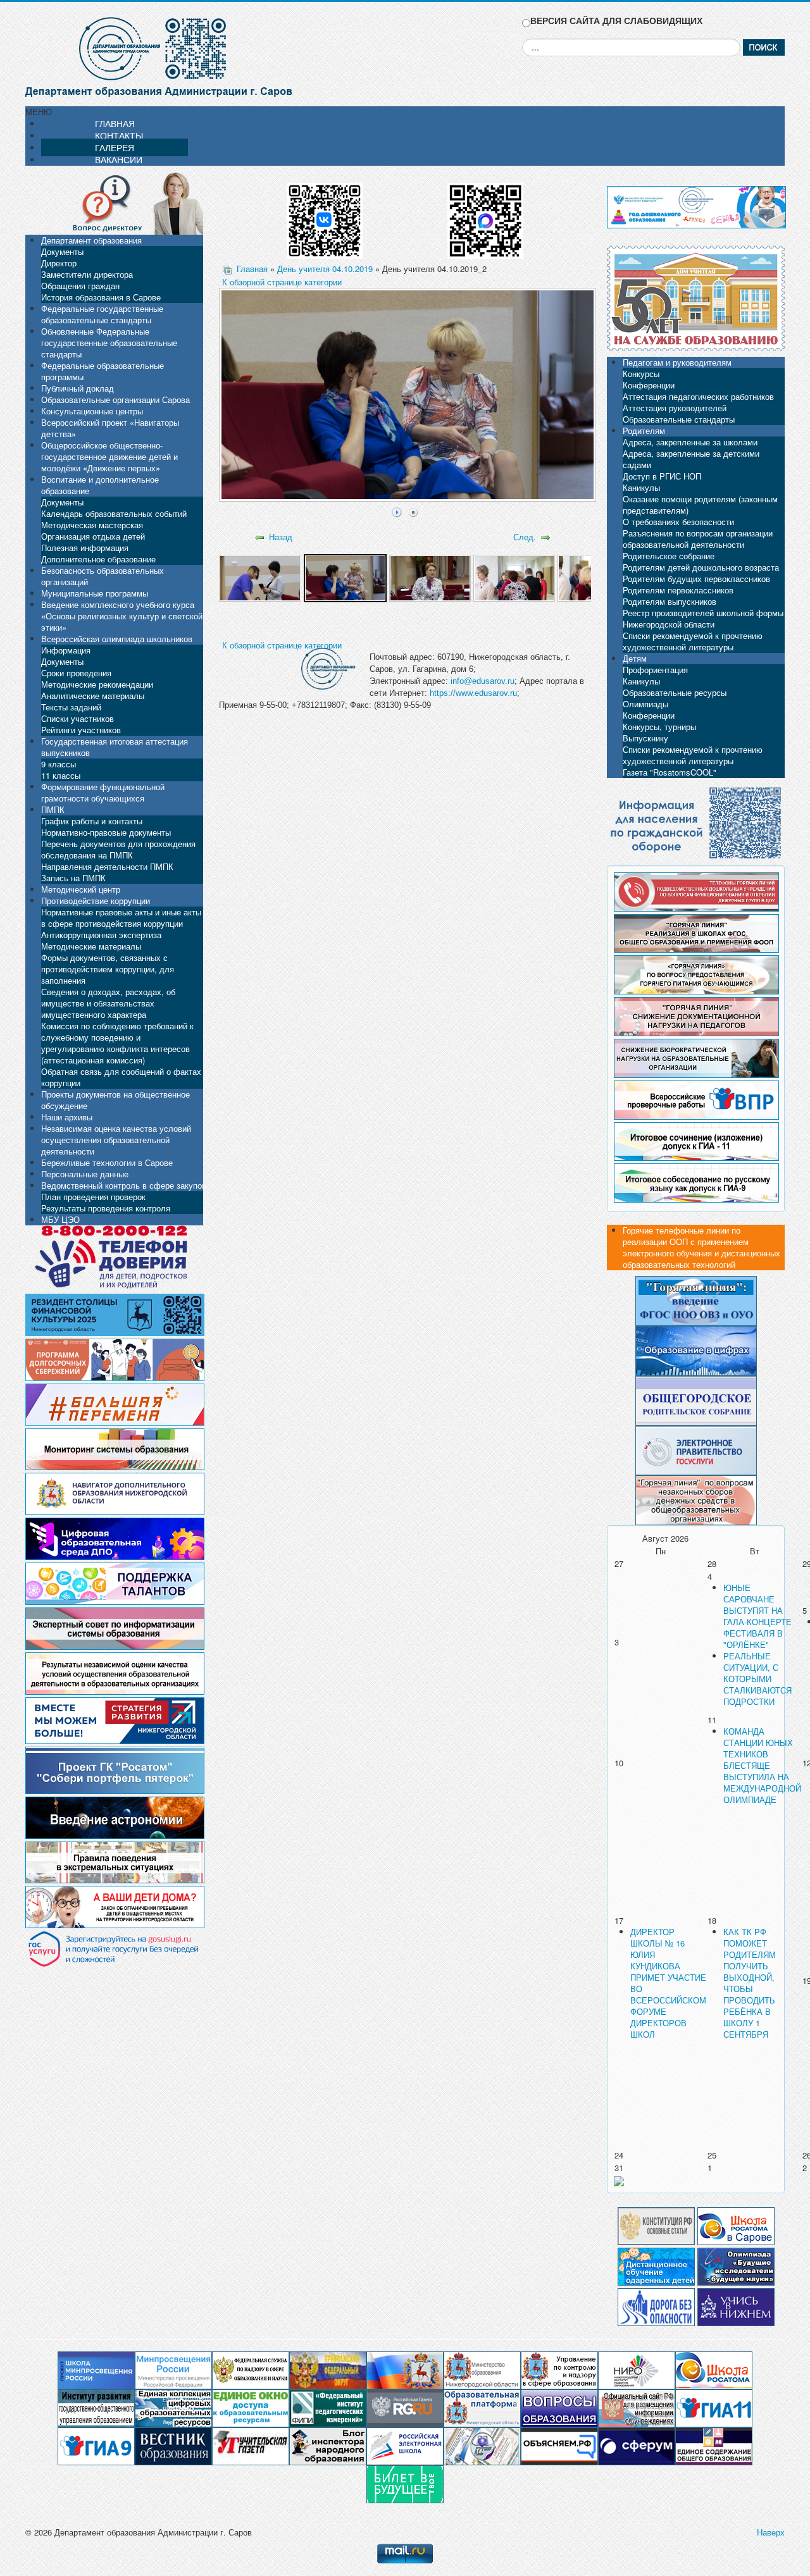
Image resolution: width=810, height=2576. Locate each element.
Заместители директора (87, 274)
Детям (635, 658)
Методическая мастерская (92, 525)
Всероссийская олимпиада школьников (117, 639)
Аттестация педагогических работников (698, 396)
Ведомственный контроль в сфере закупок (123, 1185)
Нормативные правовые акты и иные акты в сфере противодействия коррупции (121, 918)
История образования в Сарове (101, 297)
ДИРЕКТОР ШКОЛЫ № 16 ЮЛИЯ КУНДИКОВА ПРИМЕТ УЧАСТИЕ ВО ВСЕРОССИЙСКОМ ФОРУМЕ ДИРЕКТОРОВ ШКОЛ (668, 1983)
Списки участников (78, 718)
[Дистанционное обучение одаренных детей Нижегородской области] (656, 2265)
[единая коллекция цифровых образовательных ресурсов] (173, 2407)
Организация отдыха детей (93, 536)
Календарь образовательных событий (114, 513)
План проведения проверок (93, 1197)
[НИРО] (637, 2369)
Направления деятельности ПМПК (107, 866)
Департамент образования (91, 240)
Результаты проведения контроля (106, 1208)
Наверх (771, 2532)
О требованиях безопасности (678, 522)
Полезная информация (85, 548)
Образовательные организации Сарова (115, 399)
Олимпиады (645, 704)
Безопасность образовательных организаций (103, 576)
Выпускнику (645, 738)
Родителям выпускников (670, 601)
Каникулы (641, 487)
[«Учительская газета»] (251, 2445)
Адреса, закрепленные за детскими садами (691, 459)
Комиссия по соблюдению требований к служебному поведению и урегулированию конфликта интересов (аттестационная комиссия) (117, 1043)
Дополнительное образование (98, 559)
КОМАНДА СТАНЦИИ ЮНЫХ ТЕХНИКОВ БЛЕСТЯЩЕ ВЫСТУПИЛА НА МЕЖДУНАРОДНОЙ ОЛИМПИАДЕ (762, 1765)
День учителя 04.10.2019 (325, 269)
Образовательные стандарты (679, 419)
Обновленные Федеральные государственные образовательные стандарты (109, 343)
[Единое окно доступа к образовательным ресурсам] (251, 2407)
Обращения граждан (80, 286)
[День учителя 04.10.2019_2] (345, 577)
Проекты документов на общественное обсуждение (115, 1100)
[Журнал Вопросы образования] (559, 2407)
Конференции (649, 385)
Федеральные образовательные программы (103, 371)
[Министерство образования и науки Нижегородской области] (482, 2369)
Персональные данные (85, 1174)
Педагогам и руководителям (677, 362)
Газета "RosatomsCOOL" (670, 772)
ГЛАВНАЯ (115, 123)
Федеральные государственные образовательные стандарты (102, 314)
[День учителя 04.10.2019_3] (430, 577)
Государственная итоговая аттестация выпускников (115, 747)
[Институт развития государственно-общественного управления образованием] (96, 2407)
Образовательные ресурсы (675, 692)
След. (525, 537)
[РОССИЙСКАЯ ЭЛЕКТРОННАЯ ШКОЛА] (405, 2445)
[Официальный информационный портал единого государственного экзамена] (714, 2407)
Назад (281, 537)
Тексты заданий (71, 707)
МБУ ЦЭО (60, 1219)
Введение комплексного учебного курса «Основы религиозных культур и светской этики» (122, 616)
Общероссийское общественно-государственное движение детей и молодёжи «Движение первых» (109, 456)
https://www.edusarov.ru (473, 693)
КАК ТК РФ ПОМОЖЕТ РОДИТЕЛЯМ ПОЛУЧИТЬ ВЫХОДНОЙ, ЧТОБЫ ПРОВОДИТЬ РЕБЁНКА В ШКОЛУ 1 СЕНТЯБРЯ (750, 1983)
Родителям (644, 430)
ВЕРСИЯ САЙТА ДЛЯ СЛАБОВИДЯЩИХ (616, 21)
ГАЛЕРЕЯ (115, 147)
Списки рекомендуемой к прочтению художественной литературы (693, 641)
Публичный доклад (78, 388)
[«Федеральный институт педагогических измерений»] (328, 2407)
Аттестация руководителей (675, 408)
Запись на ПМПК (73, 878)
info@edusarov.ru (483, 681)
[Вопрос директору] (114, 202)
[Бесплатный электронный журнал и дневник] (482, 2407)
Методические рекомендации (97, 684)
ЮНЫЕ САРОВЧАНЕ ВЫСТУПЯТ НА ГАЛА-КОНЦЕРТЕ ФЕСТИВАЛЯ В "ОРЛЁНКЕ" (757, 1616)
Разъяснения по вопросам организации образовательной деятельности (698, 539)
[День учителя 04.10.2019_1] (260, 577)
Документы (62, 251)
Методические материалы (91, 946)
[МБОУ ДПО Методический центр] (482, 2445)
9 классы (59, 764)
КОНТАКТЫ (119, 135)
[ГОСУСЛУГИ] (696, 1449)
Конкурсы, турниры (659, 727)
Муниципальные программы (95, 593)
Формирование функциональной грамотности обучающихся (103, 792)
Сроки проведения (76, 673)
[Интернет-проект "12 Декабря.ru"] (656, 2225)
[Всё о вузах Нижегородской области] (736, 2306)
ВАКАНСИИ (119, 159)
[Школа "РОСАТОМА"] (714, 2369)
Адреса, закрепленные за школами (690, 442)
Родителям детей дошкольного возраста (701, 567)
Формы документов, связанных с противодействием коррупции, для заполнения (108, 969)
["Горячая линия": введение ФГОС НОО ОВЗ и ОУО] (696, 1300)
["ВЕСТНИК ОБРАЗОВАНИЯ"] (173, 2445)
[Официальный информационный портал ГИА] (96, 2445)
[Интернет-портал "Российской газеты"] (405, 2407)
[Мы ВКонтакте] (325, 216)
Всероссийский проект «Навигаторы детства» (110, 428)
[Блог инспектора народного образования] (328, 2445)
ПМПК (53, 809)
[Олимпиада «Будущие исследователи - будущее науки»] (736, 2265)
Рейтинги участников (81, 730)
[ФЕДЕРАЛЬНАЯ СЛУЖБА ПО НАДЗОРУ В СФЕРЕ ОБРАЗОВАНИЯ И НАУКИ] (251, 2369)
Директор (59, 263)
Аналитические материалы (93, 696)
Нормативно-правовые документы (106, 832)
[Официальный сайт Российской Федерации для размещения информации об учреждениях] (637, 2407)
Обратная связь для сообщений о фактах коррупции (121, 1077)
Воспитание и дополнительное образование (100, 485)
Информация (66, 650)
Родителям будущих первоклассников (696, 579)
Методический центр (81, 889)
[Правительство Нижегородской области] (405, 2369)
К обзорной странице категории (282, 282)
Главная (252, 269)
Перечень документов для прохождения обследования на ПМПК (118, 849)
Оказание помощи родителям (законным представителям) (700, 505)
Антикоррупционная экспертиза (101, 935)
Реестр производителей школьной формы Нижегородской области (703, 618)
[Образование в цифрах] (696, 1350)
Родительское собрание (669, 556)
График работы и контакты (92, 821)
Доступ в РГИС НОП (662, 476)
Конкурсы (641, 374)
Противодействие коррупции (96, 901)
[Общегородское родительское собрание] (696, 1400)
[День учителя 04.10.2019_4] (514, 577)
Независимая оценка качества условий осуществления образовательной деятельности (116, 1140)
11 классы (61, 775)
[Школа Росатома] (736, 2225)
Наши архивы (67, 1117)
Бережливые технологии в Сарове (107, 1162)
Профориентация (655, 670)
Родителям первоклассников (678, 590)
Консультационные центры (92, 411)
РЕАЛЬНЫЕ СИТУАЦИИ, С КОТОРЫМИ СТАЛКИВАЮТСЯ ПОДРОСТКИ (757, 1679)
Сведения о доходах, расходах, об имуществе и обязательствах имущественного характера (108, 1003)
